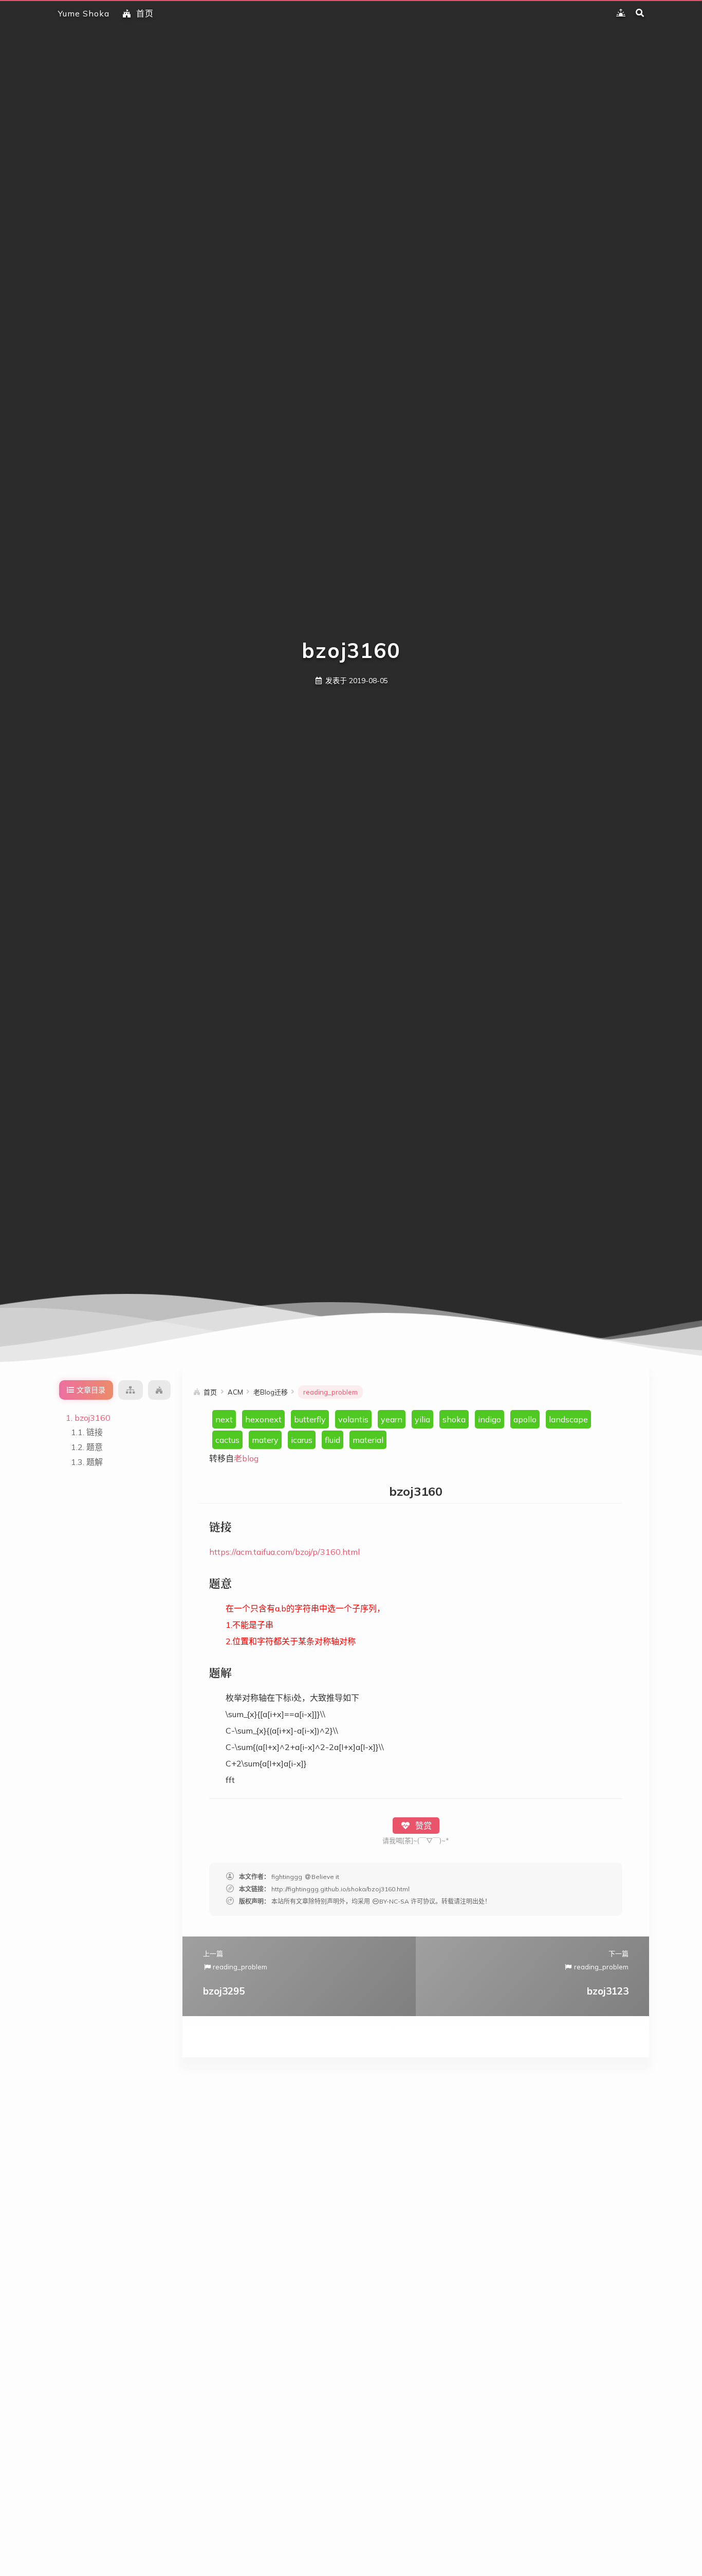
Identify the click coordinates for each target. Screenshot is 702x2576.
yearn (392, 1419)
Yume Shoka (84, 13)
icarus (302, 1440)
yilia (422, 1419)
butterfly (310, 1419)
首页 (145, 13)
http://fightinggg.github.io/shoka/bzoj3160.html (340, 1889)
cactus (227, 1440)
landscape (568, 1419)
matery (265, 1440)
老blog (246, 1458)
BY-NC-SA (394, 1901)
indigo (489, 1419)
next (224, 1419)
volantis (353, 1419)
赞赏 (422, 1826)
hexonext (263, 1419)
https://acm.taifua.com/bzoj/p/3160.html (284, 1552)
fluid (332, 1440)
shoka (454, 1419)
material (368, 1440)
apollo (525, 1419)
